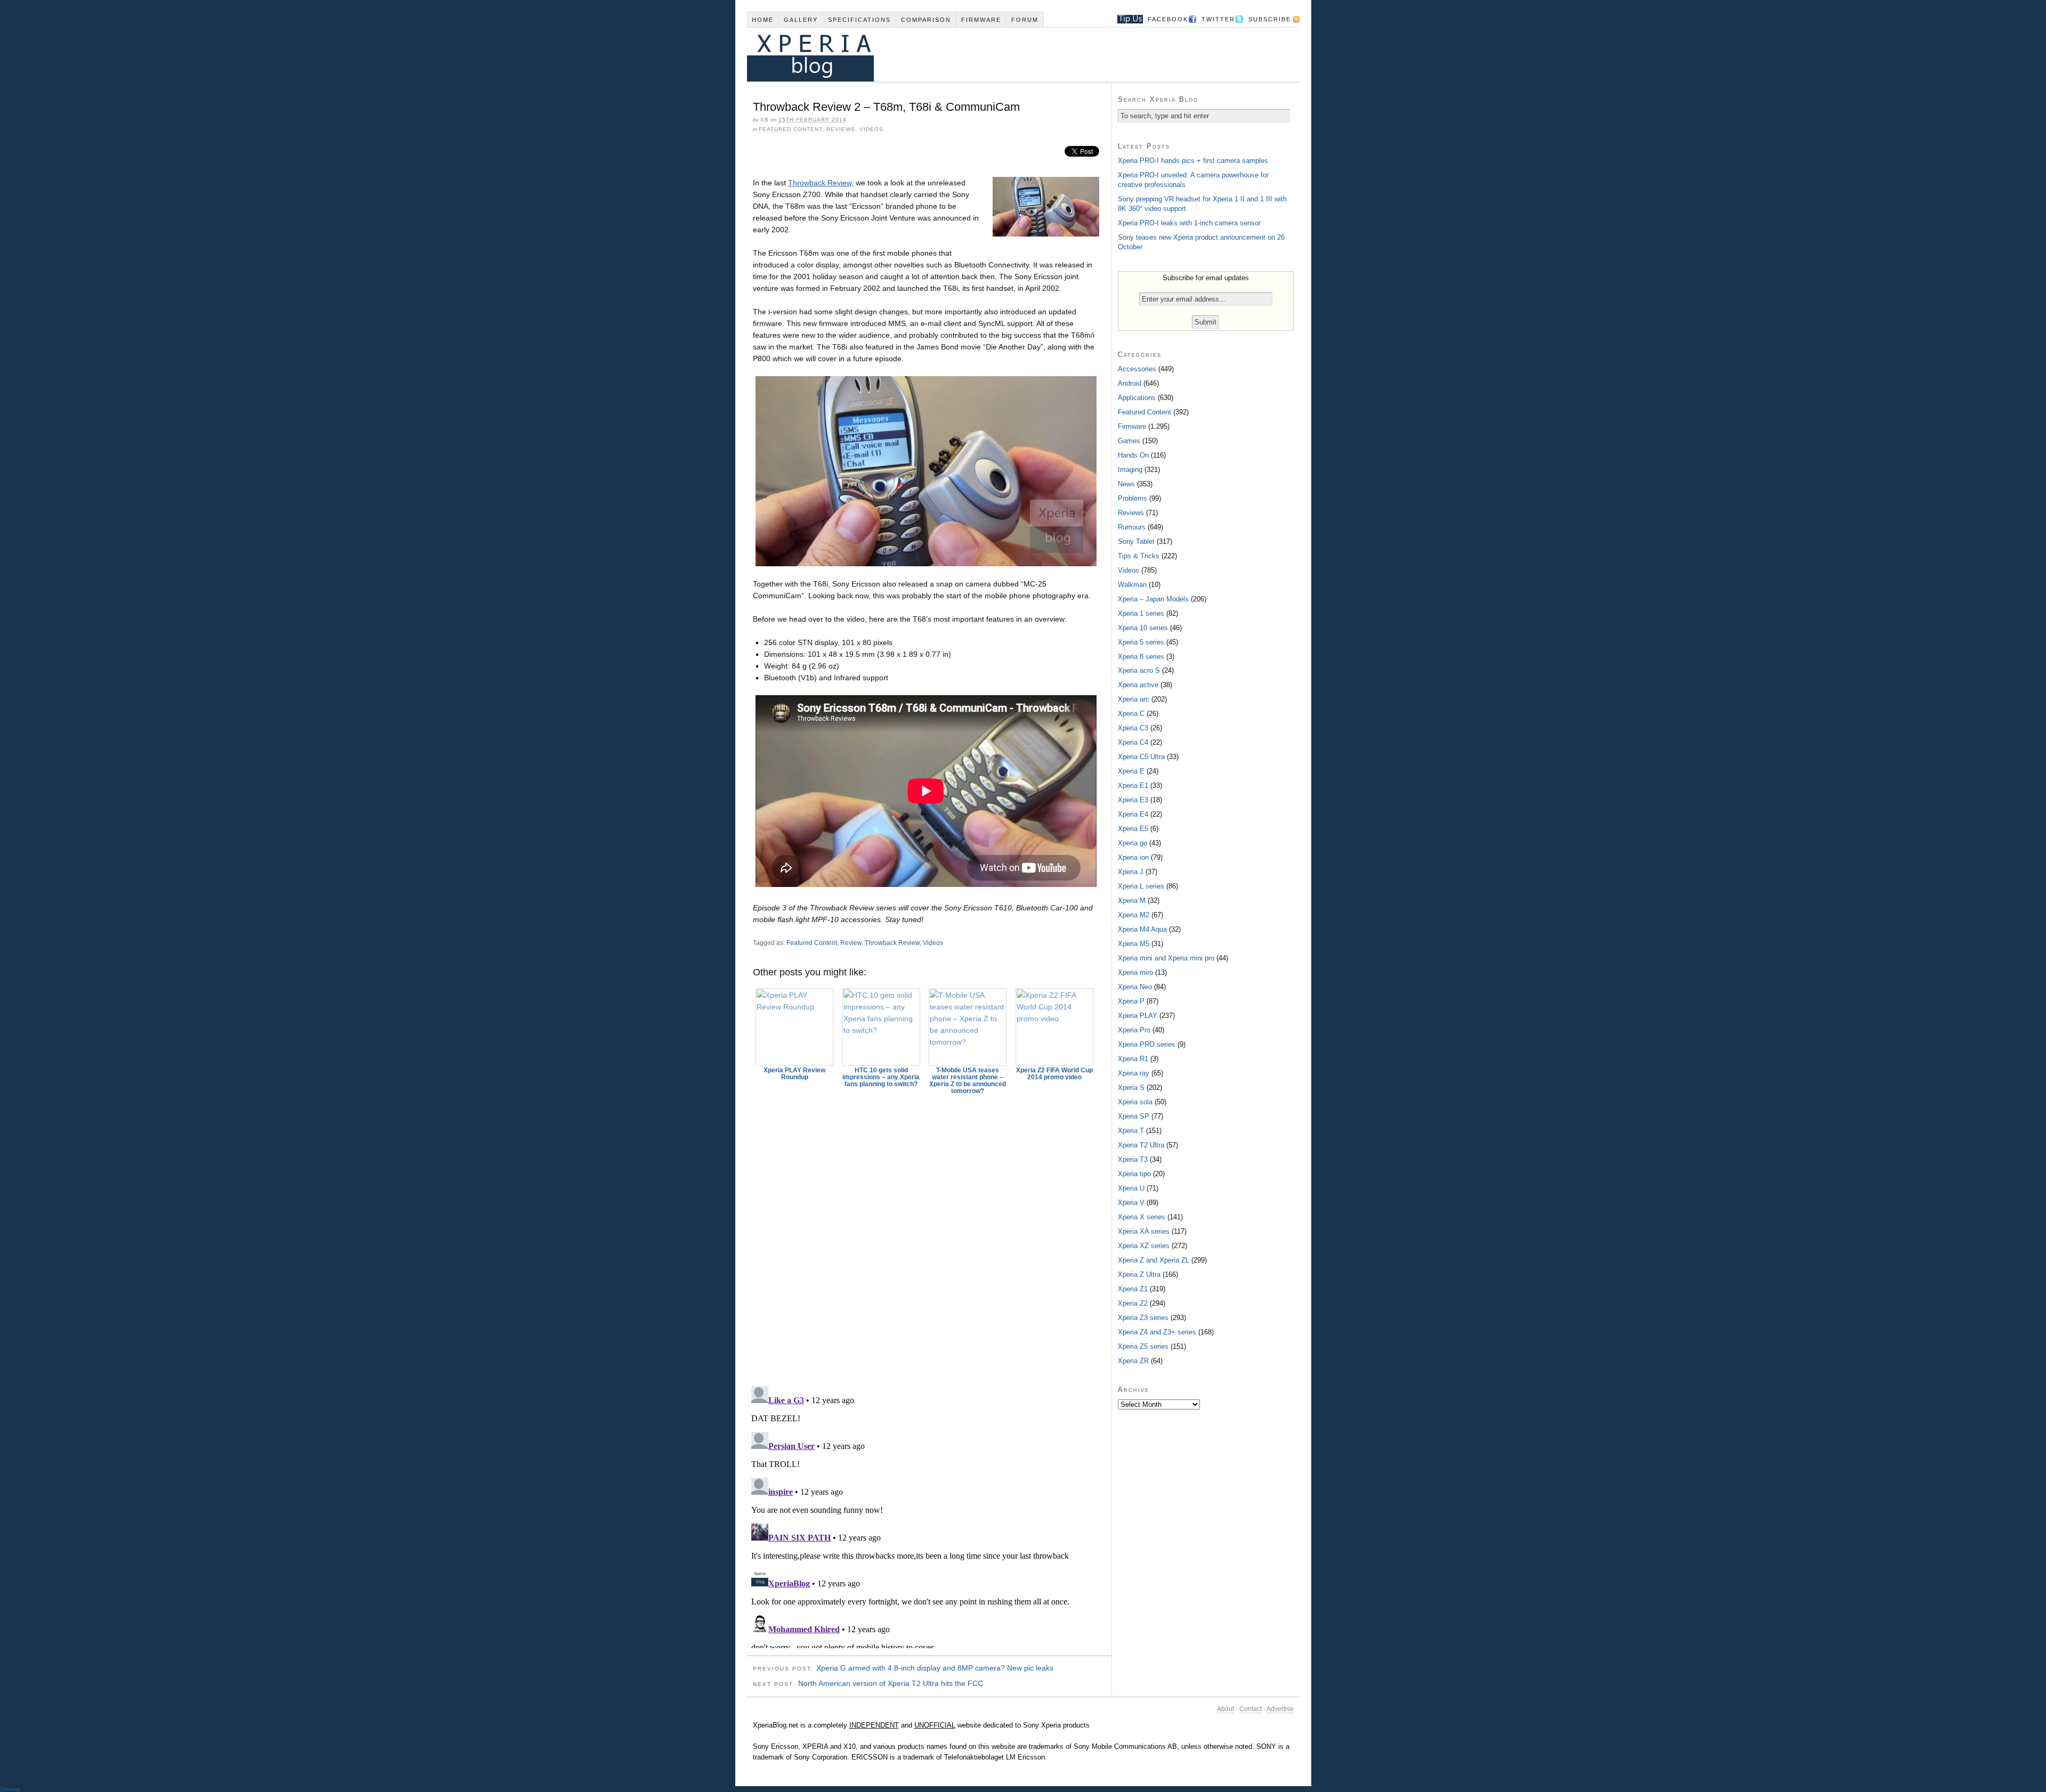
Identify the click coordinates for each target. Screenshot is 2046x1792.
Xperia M (1132, 901)
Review (851, 943)
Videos (871, 129)
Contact (1251, 1709)
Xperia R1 (1133, 1059)
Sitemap (10, 1789)
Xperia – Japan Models (1153, 599)
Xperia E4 (1133, 814)
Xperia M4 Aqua (1142, 929)
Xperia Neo (1135, 987)
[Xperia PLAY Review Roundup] (795, 1027)
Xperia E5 (1133, 829)
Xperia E (1131, 771)
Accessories (1137, 369)
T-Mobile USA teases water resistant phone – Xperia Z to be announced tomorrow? (968, 1081)
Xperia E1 (1133, 785)
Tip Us (1126, 19)
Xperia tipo (1134, 1174)
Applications (1137, 398)
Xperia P (1131, 1001)
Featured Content (790, 129)
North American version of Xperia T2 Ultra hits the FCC (891, 1683)
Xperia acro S (1139, 670)
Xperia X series (1142, 1217)
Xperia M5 (1134, 944)
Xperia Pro (1134, 1030)
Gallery (801, 20)
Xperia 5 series (1141, 642)
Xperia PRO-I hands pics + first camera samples (1193, 161)
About (1225, 1709)
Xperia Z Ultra (1139, 1274)
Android (1130, 383)
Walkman (1132, 585)
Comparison (926, 20)
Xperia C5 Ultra (1141, 757)
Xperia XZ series (1144, 1246)
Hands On (1133, 455)
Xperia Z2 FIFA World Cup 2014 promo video (1054, 1074)
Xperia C (1131, 714)
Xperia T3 (1133, 1159)
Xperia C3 (1133, 728)
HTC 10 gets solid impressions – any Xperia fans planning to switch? (881, 1077)
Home (763, 20)
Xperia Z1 (1133, 1289)
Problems (1132, 498)
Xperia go (1132, 843)
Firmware (981, 20)
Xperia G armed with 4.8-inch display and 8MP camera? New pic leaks (935, 1668)
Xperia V (1131, 1203)
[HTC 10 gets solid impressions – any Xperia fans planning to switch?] (881, 1027)
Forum (1025, 20)
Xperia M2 (1134, 915)
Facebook (1168, 19)
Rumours (1132, 527)
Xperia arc (1134, 699)
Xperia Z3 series (1143, 1318)
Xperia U (1131, 1188)
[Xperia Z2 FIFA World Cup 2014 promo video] (1054, 1027)
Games (1129, 441)
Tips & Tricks (1139, 556)
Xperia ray (1134, 1073)
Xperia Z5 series (1143, 1346)
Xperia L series (1141, 886)
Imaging (1130, 470)
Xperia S (1131, 1088)
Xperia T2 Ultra (1141, 1145)
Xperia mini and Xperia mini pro (1166, 958)
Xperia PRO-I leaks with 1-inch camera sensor (1189, 223)
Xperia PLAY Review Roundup (794, 1074)
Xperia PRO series (1147, 1044)
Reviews (841, 129)
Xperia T (1131, 1131)
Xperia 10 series (1143, 628)
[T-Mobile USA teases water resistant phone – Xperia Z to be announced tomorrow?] (968, 1027)
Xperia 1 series (1141, 613)
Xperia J (1131, 872)
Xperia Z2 (1133, 1303)
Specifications (859, 20)
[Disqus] (929, 1235)
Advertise (1280, 1709)
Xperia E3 (1133, 800)
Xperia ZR (1133, 1361)
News (1126, 484)
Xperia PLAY (1138, 1016)
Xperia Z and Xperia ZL (1154, 1260)
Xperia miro (1135, 972)
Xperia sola (1135, 1102)
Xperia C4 (1133, 742)
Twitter (1218, 19)
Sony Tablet (1136, 541)
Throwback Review (820, 183)
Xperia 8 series (1141, 657)
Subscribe (1270, 19)
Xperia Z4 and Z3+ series (1157, 1332)
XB (765, 120)
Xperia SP (1134, 1116)
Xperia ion (1133, 857)
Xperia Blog (1009, 55)
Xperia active (1138, 685)
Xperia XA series (1144, 1231)
